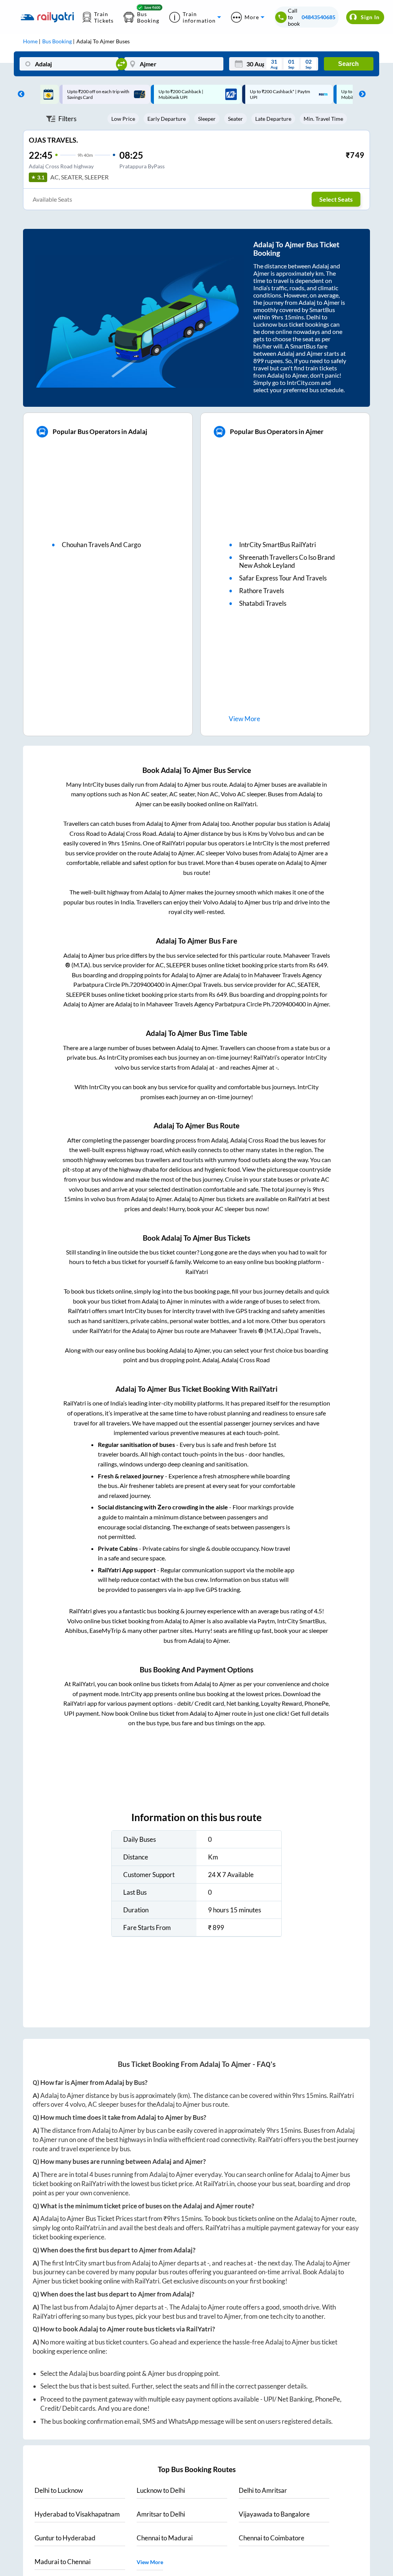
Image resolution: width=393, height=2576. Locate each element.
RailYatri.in (219, 2184)
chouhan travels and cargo (101, 545)
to (59, 2490)
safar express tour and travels (283, 578)
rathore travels (262, 591)
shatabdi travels (263, 603)
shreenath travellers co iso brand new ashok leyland (287, 561)
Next (360, 94)
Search (348, 64)
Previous (19, 94)
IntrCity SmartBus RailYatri (277, 545)
